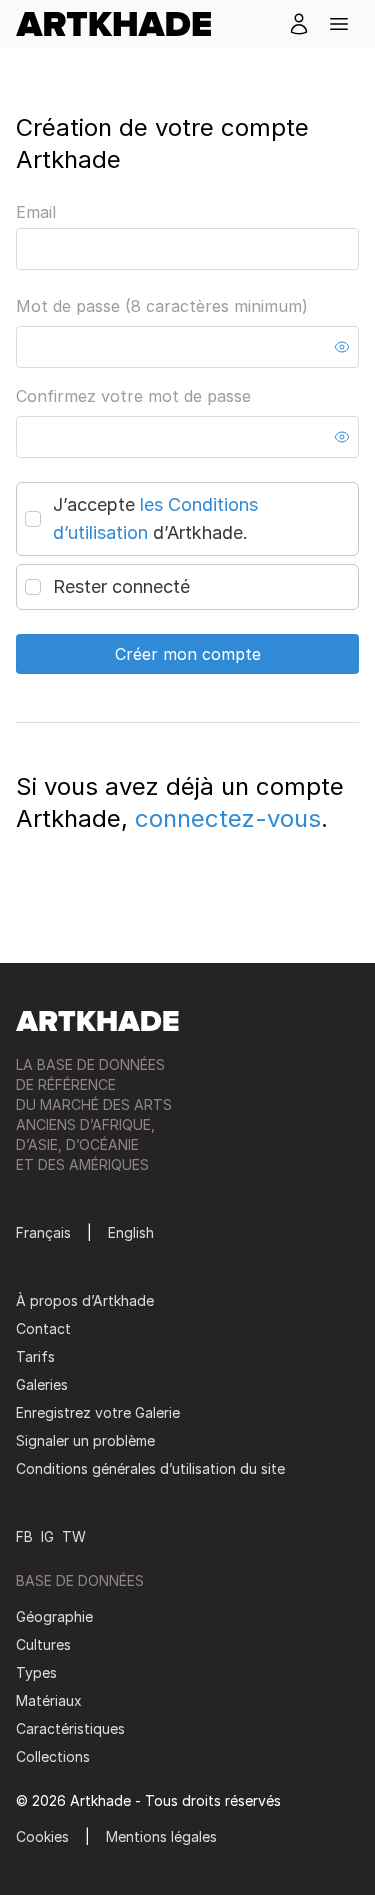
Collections (53, 1756)
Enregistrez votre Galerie (98, 1412)
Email (36, 212)
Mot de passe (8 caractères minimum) (162, 306)
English (131, 1232)
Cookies (42, 1836)
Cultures (43, 1644)
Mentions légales (161, 1836)
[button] (339, 24)
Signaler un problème (85, 1440)
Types (36, 1672)
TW (74, 1536)
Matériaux (49, 1700)
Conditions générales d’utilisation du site (150, 1468)
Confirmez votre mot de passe (133, 396)
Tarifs (35, 1356)
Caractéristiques (70, 1728)
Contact (43, 1328)
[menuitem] (121, 24)
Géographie (54, 1616)
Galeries (42, 1384)
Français (43, 1232)
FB (24, 1536)
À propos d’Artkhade (85, 1300)
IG (47, 1536)
